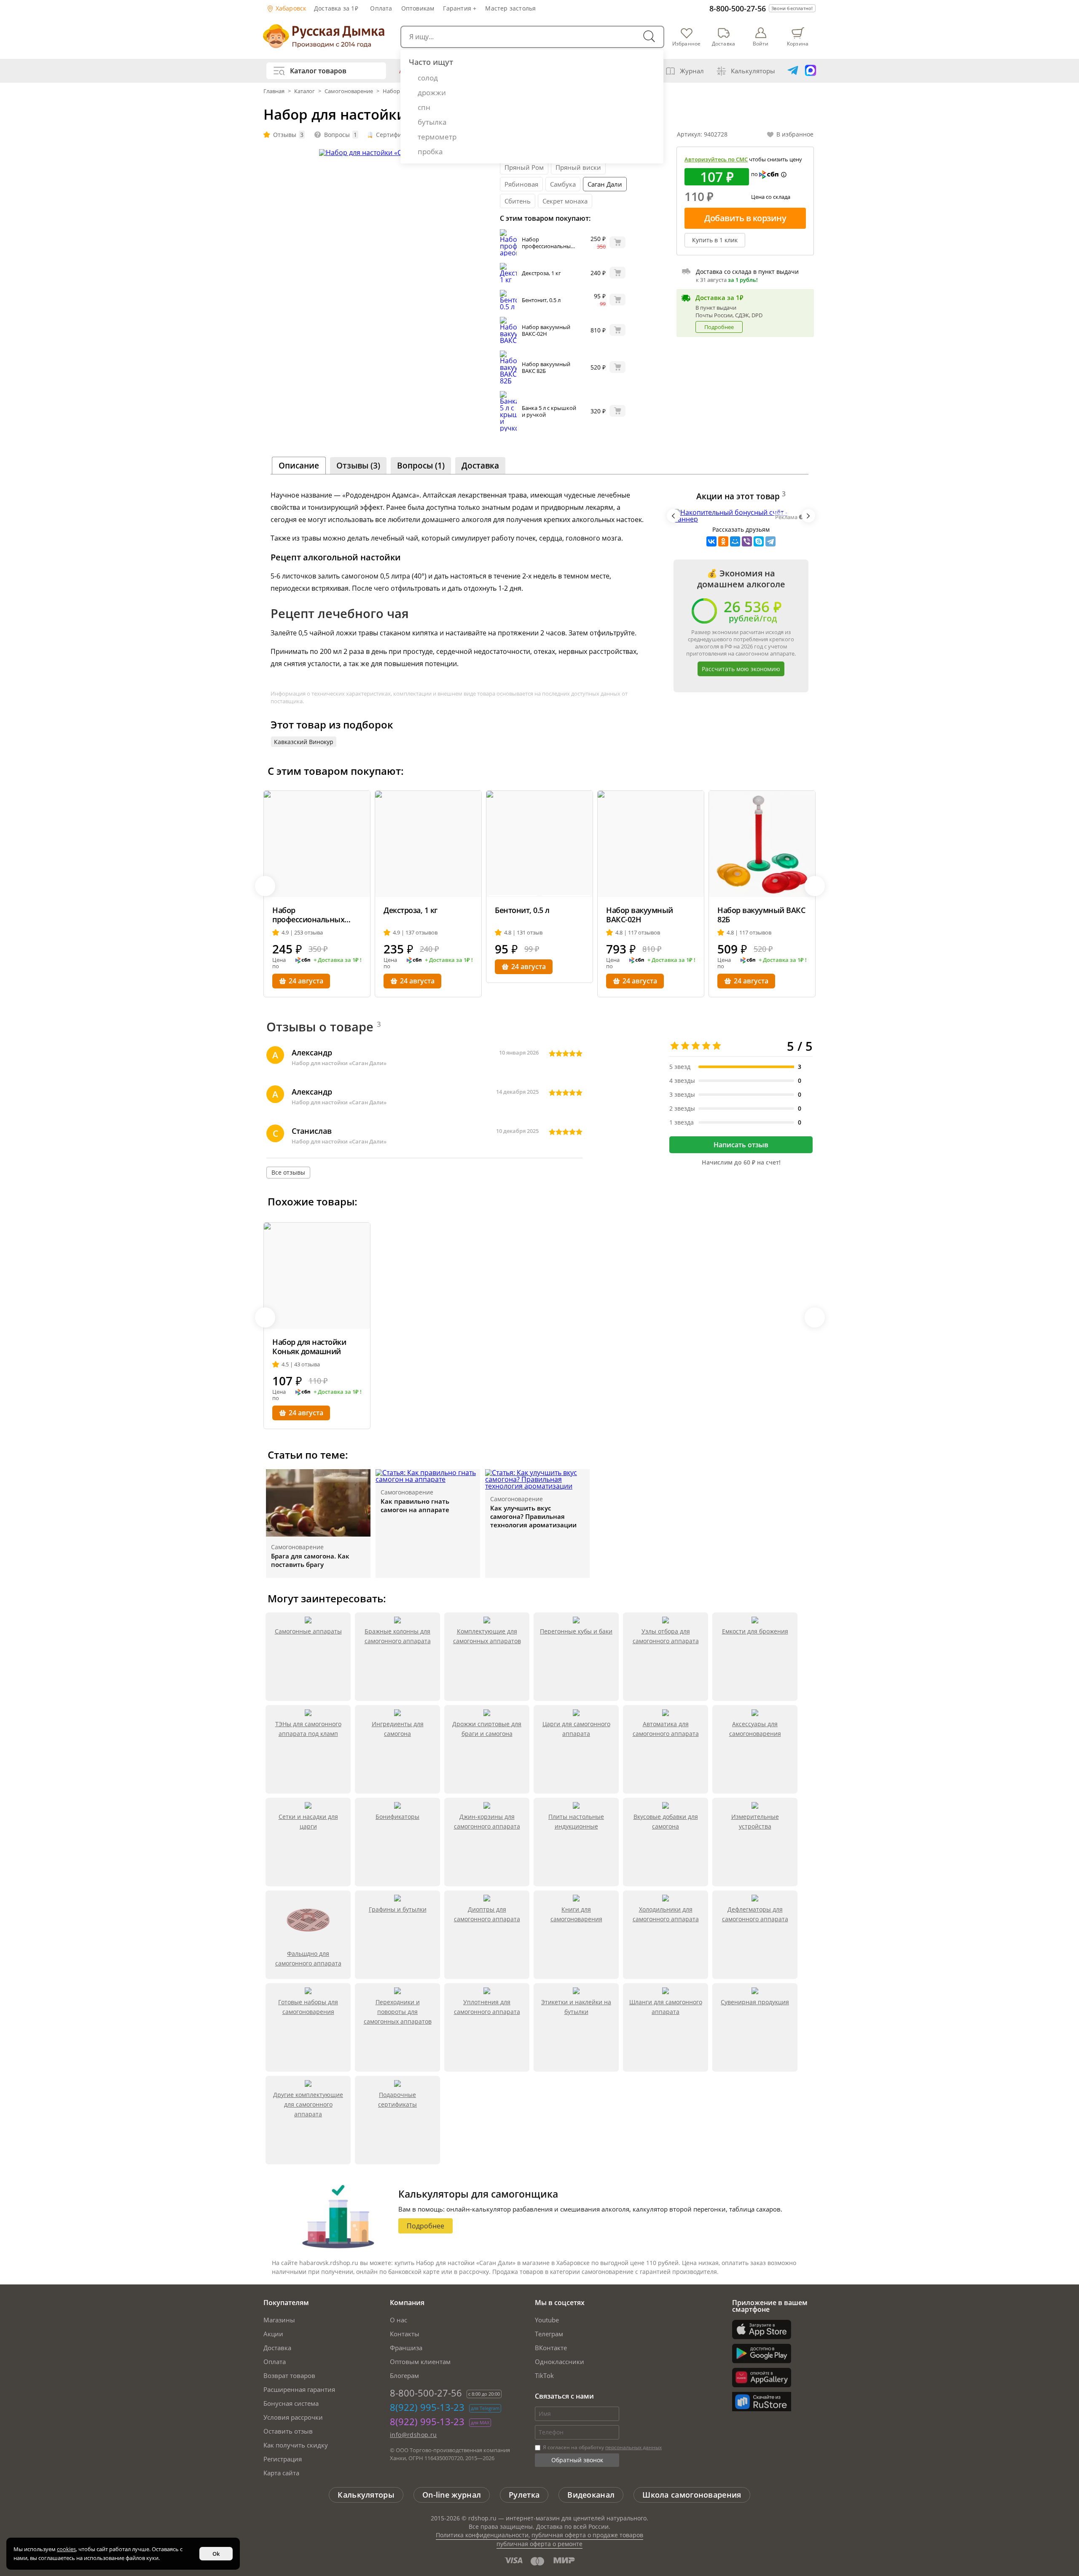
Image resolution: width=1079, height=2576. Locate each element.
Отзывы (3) (358, 466)
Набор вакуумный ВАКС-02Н (546, 330)
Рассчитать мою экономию (741, 669)
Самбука (563, 184)
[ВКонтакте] (711, 541)
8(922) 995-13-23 (427, 2407)
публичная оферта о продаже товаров (587, 2535)
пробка (430, 151)
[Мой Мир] (735, 541)
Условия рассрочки (293, 2417)
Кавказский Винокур (304, 742)
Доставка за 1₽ (336, 8)
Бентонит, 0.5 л (541, 300)
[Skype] (759, 541)
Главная (275, 91)
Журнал (692, 71)
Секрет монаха (565, 201)
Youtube (547, 2320)
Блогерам (404, 2375)
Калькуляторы (753, 71)
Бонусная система (291, 2403)
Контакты (405, 2334)
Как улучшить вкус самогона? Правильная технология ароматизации (533, 1516)
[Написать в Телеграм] (793, 71)
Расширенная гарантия (299, 2389)
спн (424, 107)
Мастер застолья (510, 8)
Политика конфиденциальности (482, 2535)
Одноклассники (560, 2362)
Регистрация (283, 2459)
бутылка (432, 122)
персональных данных (633, 2447)
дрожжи (432, 92)
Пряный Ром (524, 167)
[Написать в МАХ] (811, 71)
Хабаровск (290, 8)
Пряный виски (578, 167)
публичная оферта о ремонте (539, 2544)
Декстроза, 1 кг (541, 273)
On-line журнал (452, 2495)
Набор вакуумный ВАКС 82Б (546, 367)
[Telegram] (770, 541)
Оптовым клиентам (420, 2362)
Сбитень (518, 201)
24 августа (306, 981)
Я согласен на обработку (602, 2447)
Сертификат (393, 135)
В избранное (795, 134)
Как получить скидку (296, 2445)
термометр (437, 137)
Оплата (381, 8)
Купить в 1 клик (715, 240)
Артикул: (702, 134)
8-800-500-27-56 (738, 8)
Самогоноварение (349, 91)
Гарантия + (460, 8)
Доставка (277, 2348)
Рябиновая (521, 184)
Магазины (279, 2320)
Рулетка (524, 2495)
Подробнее (719, 327)
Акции (273, 2334)
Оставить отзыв (288, 2431)
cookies (66, 2549)
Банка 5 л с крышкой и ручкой (549, 411)
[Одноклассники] (723, 541)
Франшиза (406, 2348)
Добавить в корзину (745, 218)
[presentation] (674, 516)
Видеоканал (591, 2495)
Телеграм (549, 2334)
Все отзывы (288, 1172)
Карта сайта (281, 2473)
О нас (399, 2320)
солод (428, 78)
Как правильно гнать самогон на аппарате (415, 1505)
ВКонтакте (551, 2348)
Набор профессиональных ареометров (548, 246)
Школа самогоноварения (692, 2495)
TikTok (544, 2375)
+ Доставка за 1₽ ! (338, 960)
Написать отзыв (741, 1145)
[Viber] (747, 541)
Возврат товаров (289, 2375)
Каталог (305, 91)
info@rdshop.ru (413, 2435)
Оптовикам (418, 8)
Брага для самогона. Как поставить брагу (310, 1560)
